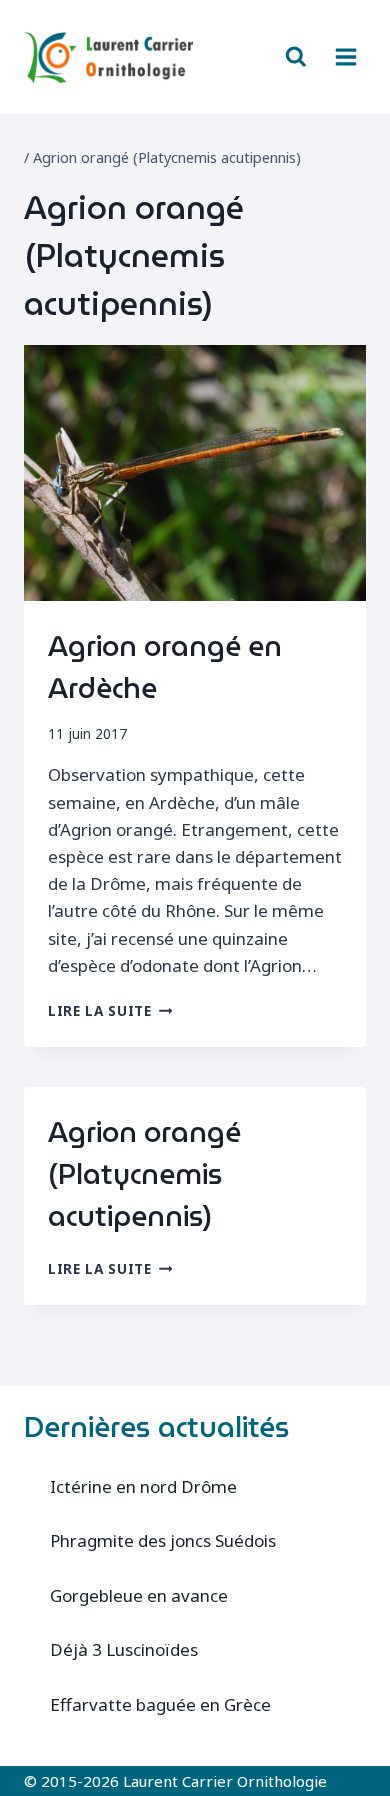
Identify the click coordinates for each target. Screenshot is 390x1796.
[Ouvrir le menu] (345, 56)
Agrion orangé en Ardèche (165, 667)
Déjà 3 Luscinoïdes (124, 1649)
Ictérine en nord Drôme (143, 1486)
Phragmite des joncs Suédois (163, 1540)
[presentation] (195, 473)
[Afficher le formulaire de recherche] (296, 57)
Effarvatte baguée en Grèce (160, 1704)
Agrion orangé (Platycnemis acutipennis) (144, 1174)
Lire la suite (110, 1010)
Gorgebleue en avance (139, 1595)
